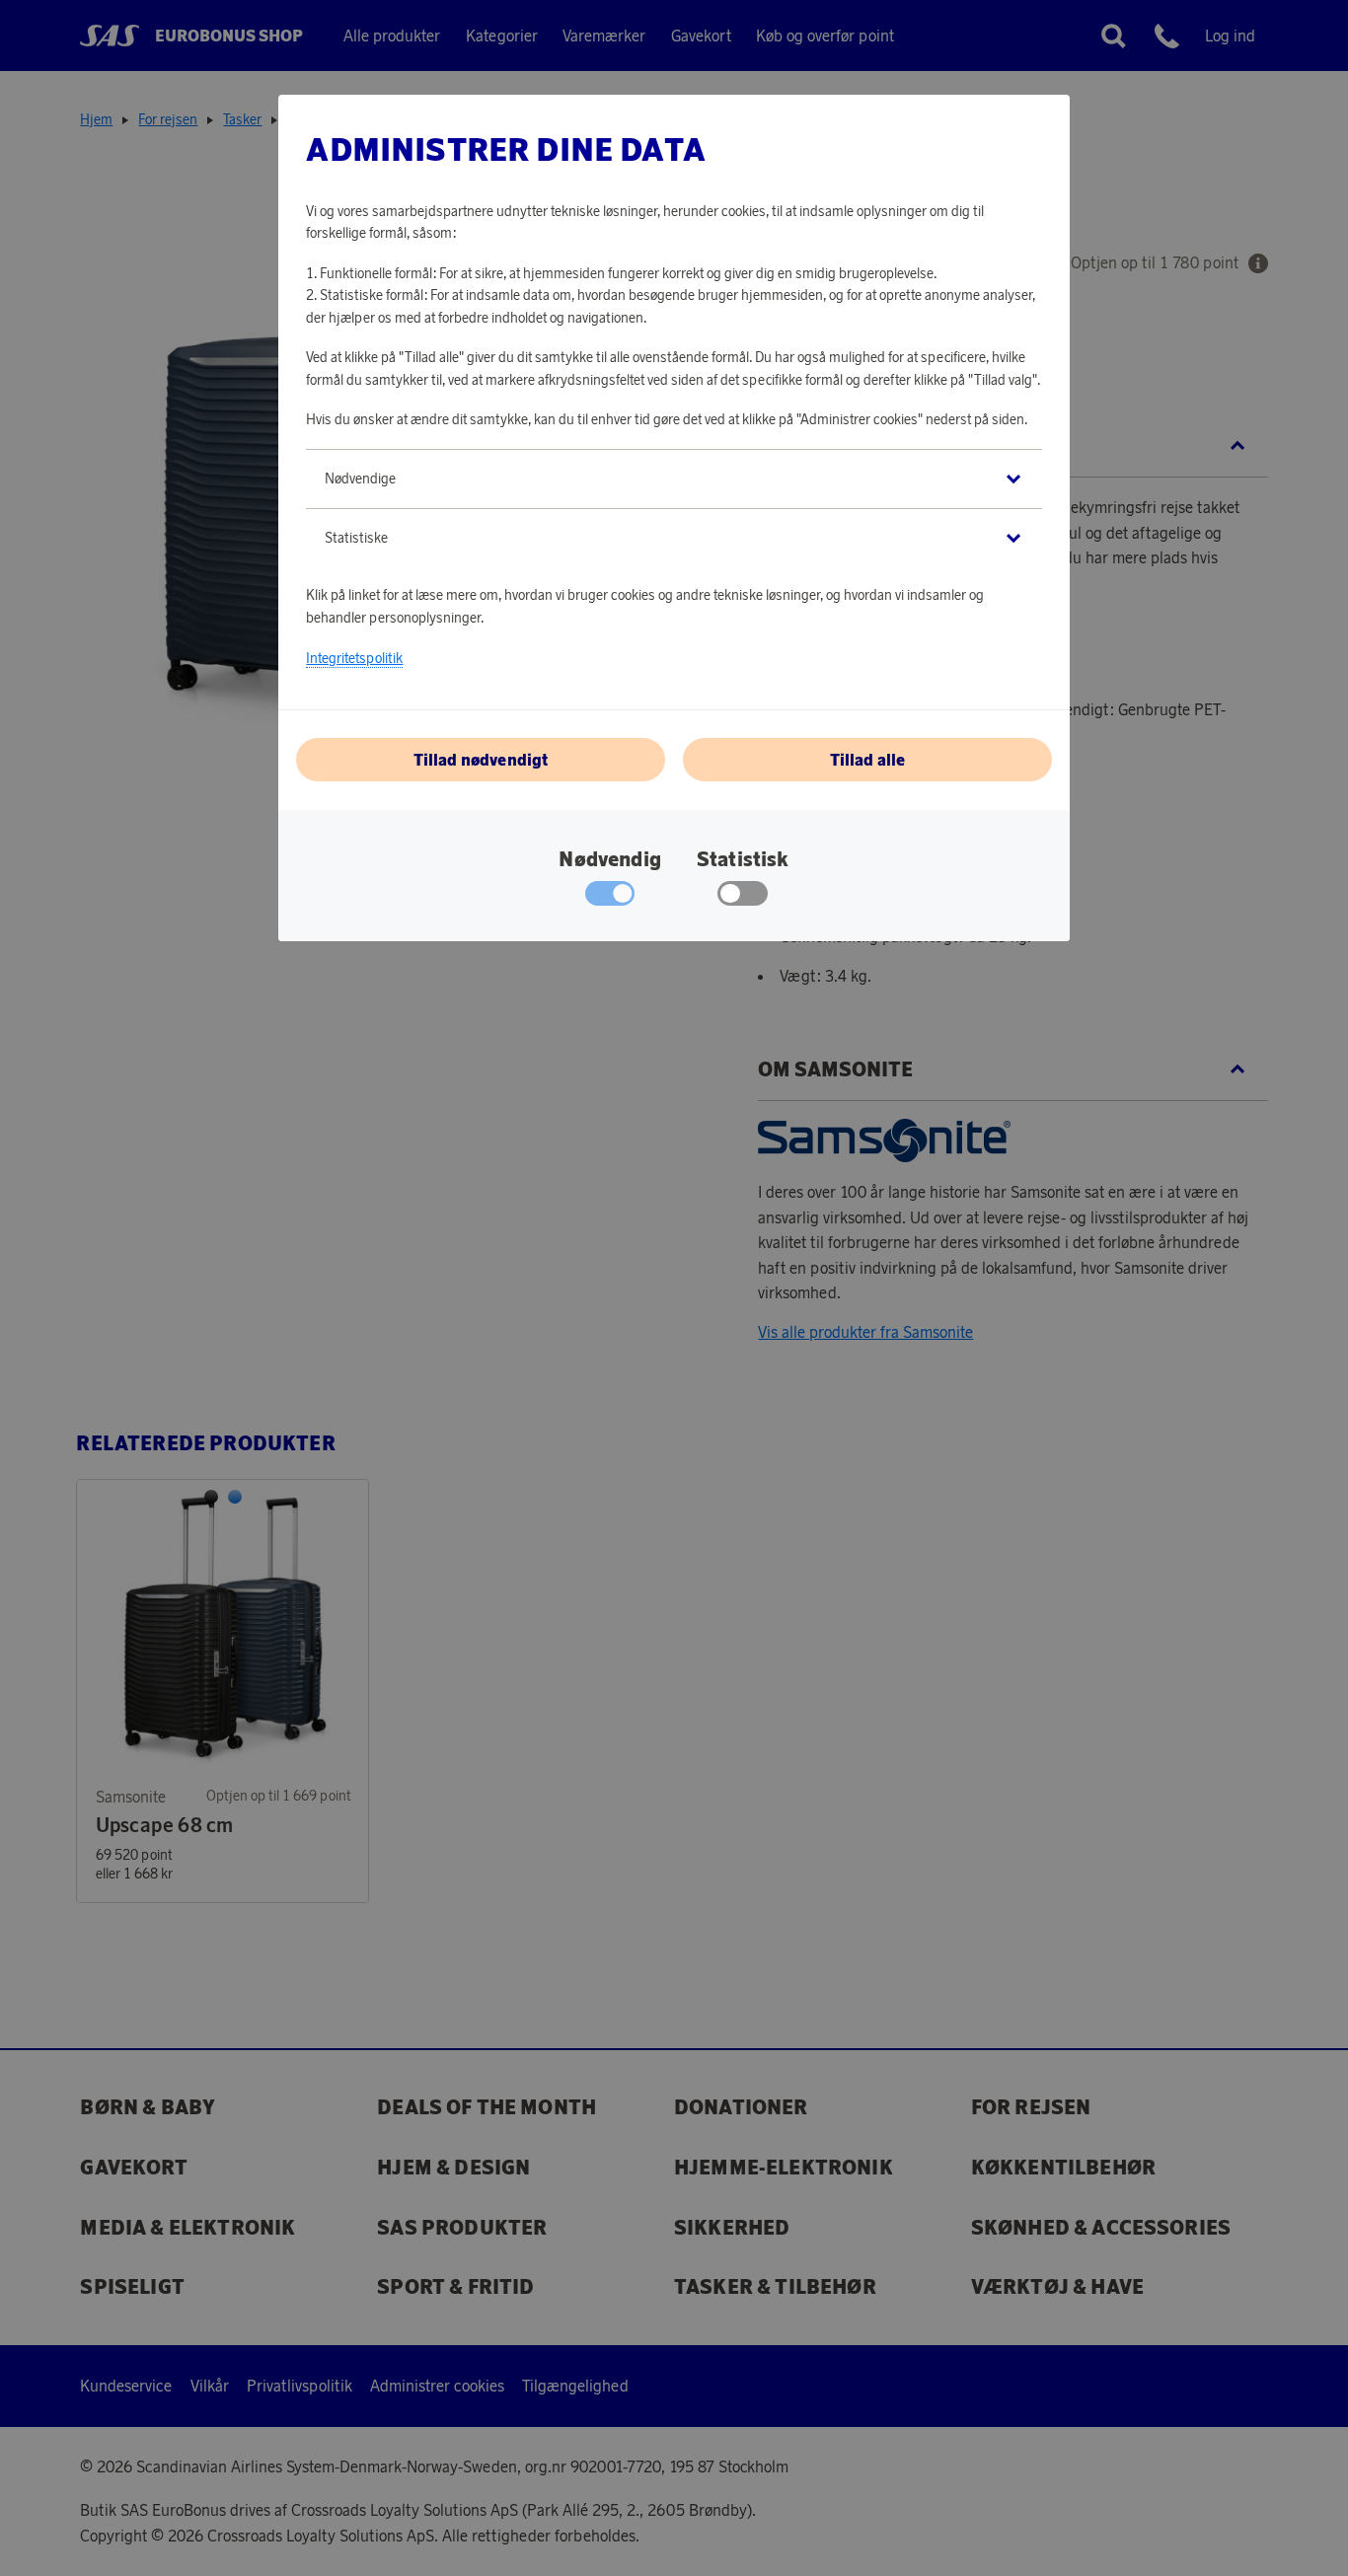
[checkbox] (743, 898)
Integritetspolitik (354, 658)
